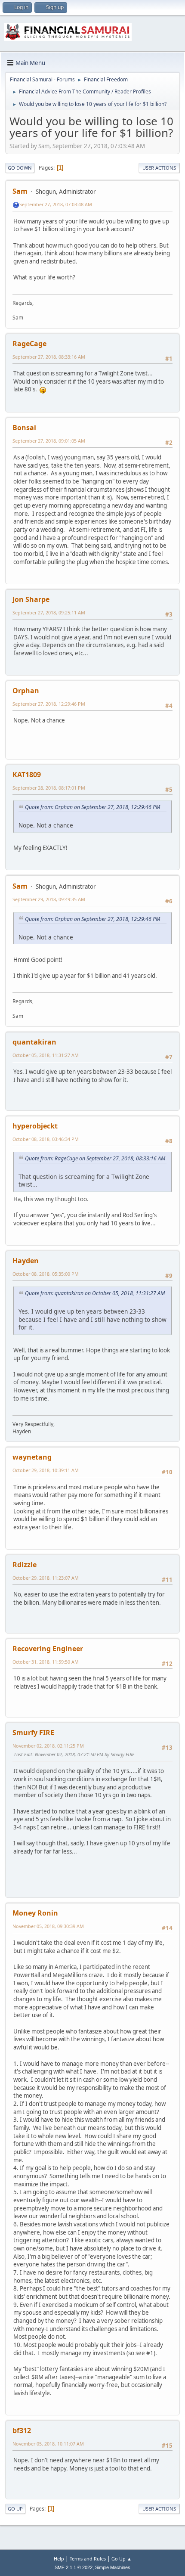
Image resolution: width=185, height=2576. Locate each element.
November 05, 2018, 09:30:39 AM (48, 1926)
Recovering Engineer (48, 1649)
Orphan (26, 691)
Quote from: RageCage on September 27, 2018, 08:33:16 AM (95, 1158)
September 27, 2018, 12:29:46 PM (49, 704)
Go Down (20, 168)
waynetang (32, 1457)
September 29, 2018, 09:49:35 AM (49, 899)
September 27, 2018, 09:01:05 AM (49, 441)
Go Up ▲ (122, 2559)
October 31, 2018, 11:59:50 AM (46, 1662)
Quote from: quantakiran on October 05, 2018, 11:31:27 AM (95, 1293)
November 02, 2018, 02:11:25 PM (48, 1746)
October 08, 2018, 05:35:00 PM (46, 1274)
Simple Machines (113, 2567)
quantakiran (34, 1042)
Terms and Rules (88, 2559)
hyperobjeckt (35, 1126)
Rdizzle (25, 1565)
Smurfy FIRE (33, 1733)
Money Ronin (35, 1913)
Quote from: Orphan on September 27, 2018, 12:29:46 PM (92, 807)
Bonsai (24, 428)
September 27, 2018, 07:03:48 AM (56, 204)
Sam (20, 191)
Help (59, 2559)
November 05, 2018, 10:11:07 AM (48, 2444)
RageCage (29, 344)
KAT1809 (27, 775)
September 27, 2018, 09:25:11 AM (49, 612)
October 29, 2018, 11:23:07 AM (46, 1578)
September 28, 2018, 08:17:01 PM (49, 788)
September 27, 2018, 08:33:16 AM (49, 357)
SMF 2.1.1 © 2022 (74, 2567)
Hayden (26, 1261)
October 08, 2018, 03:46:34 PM (46, 1139)
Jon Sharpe (31, 599)
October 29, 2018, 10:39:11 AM (46, 1470)
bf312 (22, 2430)
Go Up (15, 2509)
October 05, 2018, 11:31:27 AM (46, 1055)
